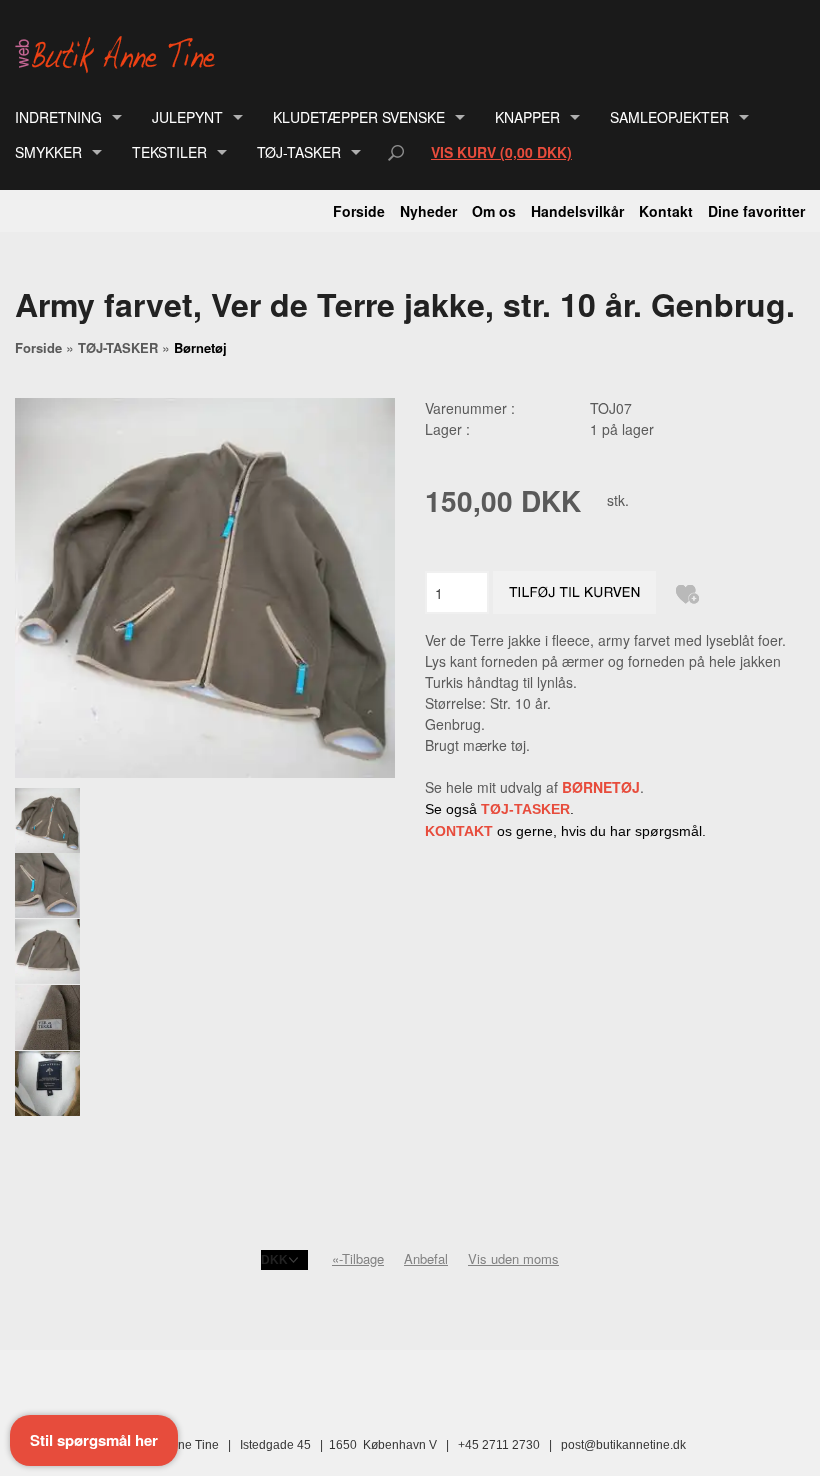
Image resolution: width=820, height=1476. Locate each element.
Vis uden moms (513, 1258)
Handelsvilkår (577, 211)
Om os (494, 211)
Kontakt (666, 211)
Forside (359, 211)
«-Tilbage (358, 1258)
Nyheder (428, 211)
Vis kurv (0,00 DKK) (501, 152)
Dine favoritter (756, 211)
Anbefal (426, 1258)
